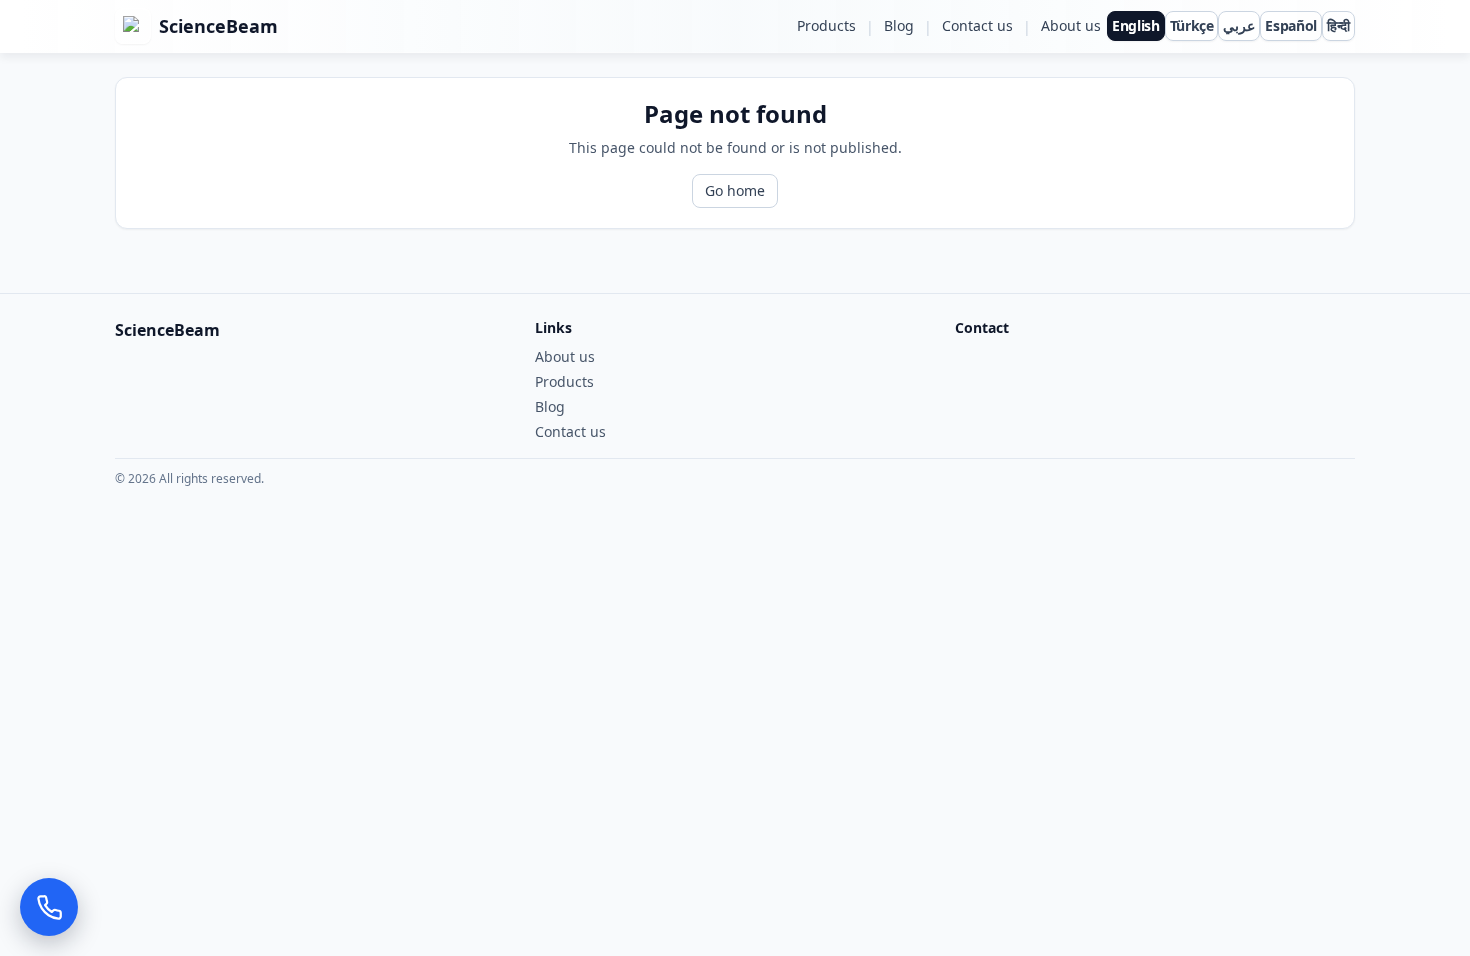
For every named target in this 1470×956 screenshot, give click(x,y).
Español (1291, 25)
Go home (735, 190)
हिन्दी (1338, 25)
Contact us (977, 25)
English (1136, 25)
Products (826, 25)
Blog (899, 25)
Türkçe (1192, 25)
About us (1071, 25)
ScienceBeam (218, 26)
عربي (1239, 25)
